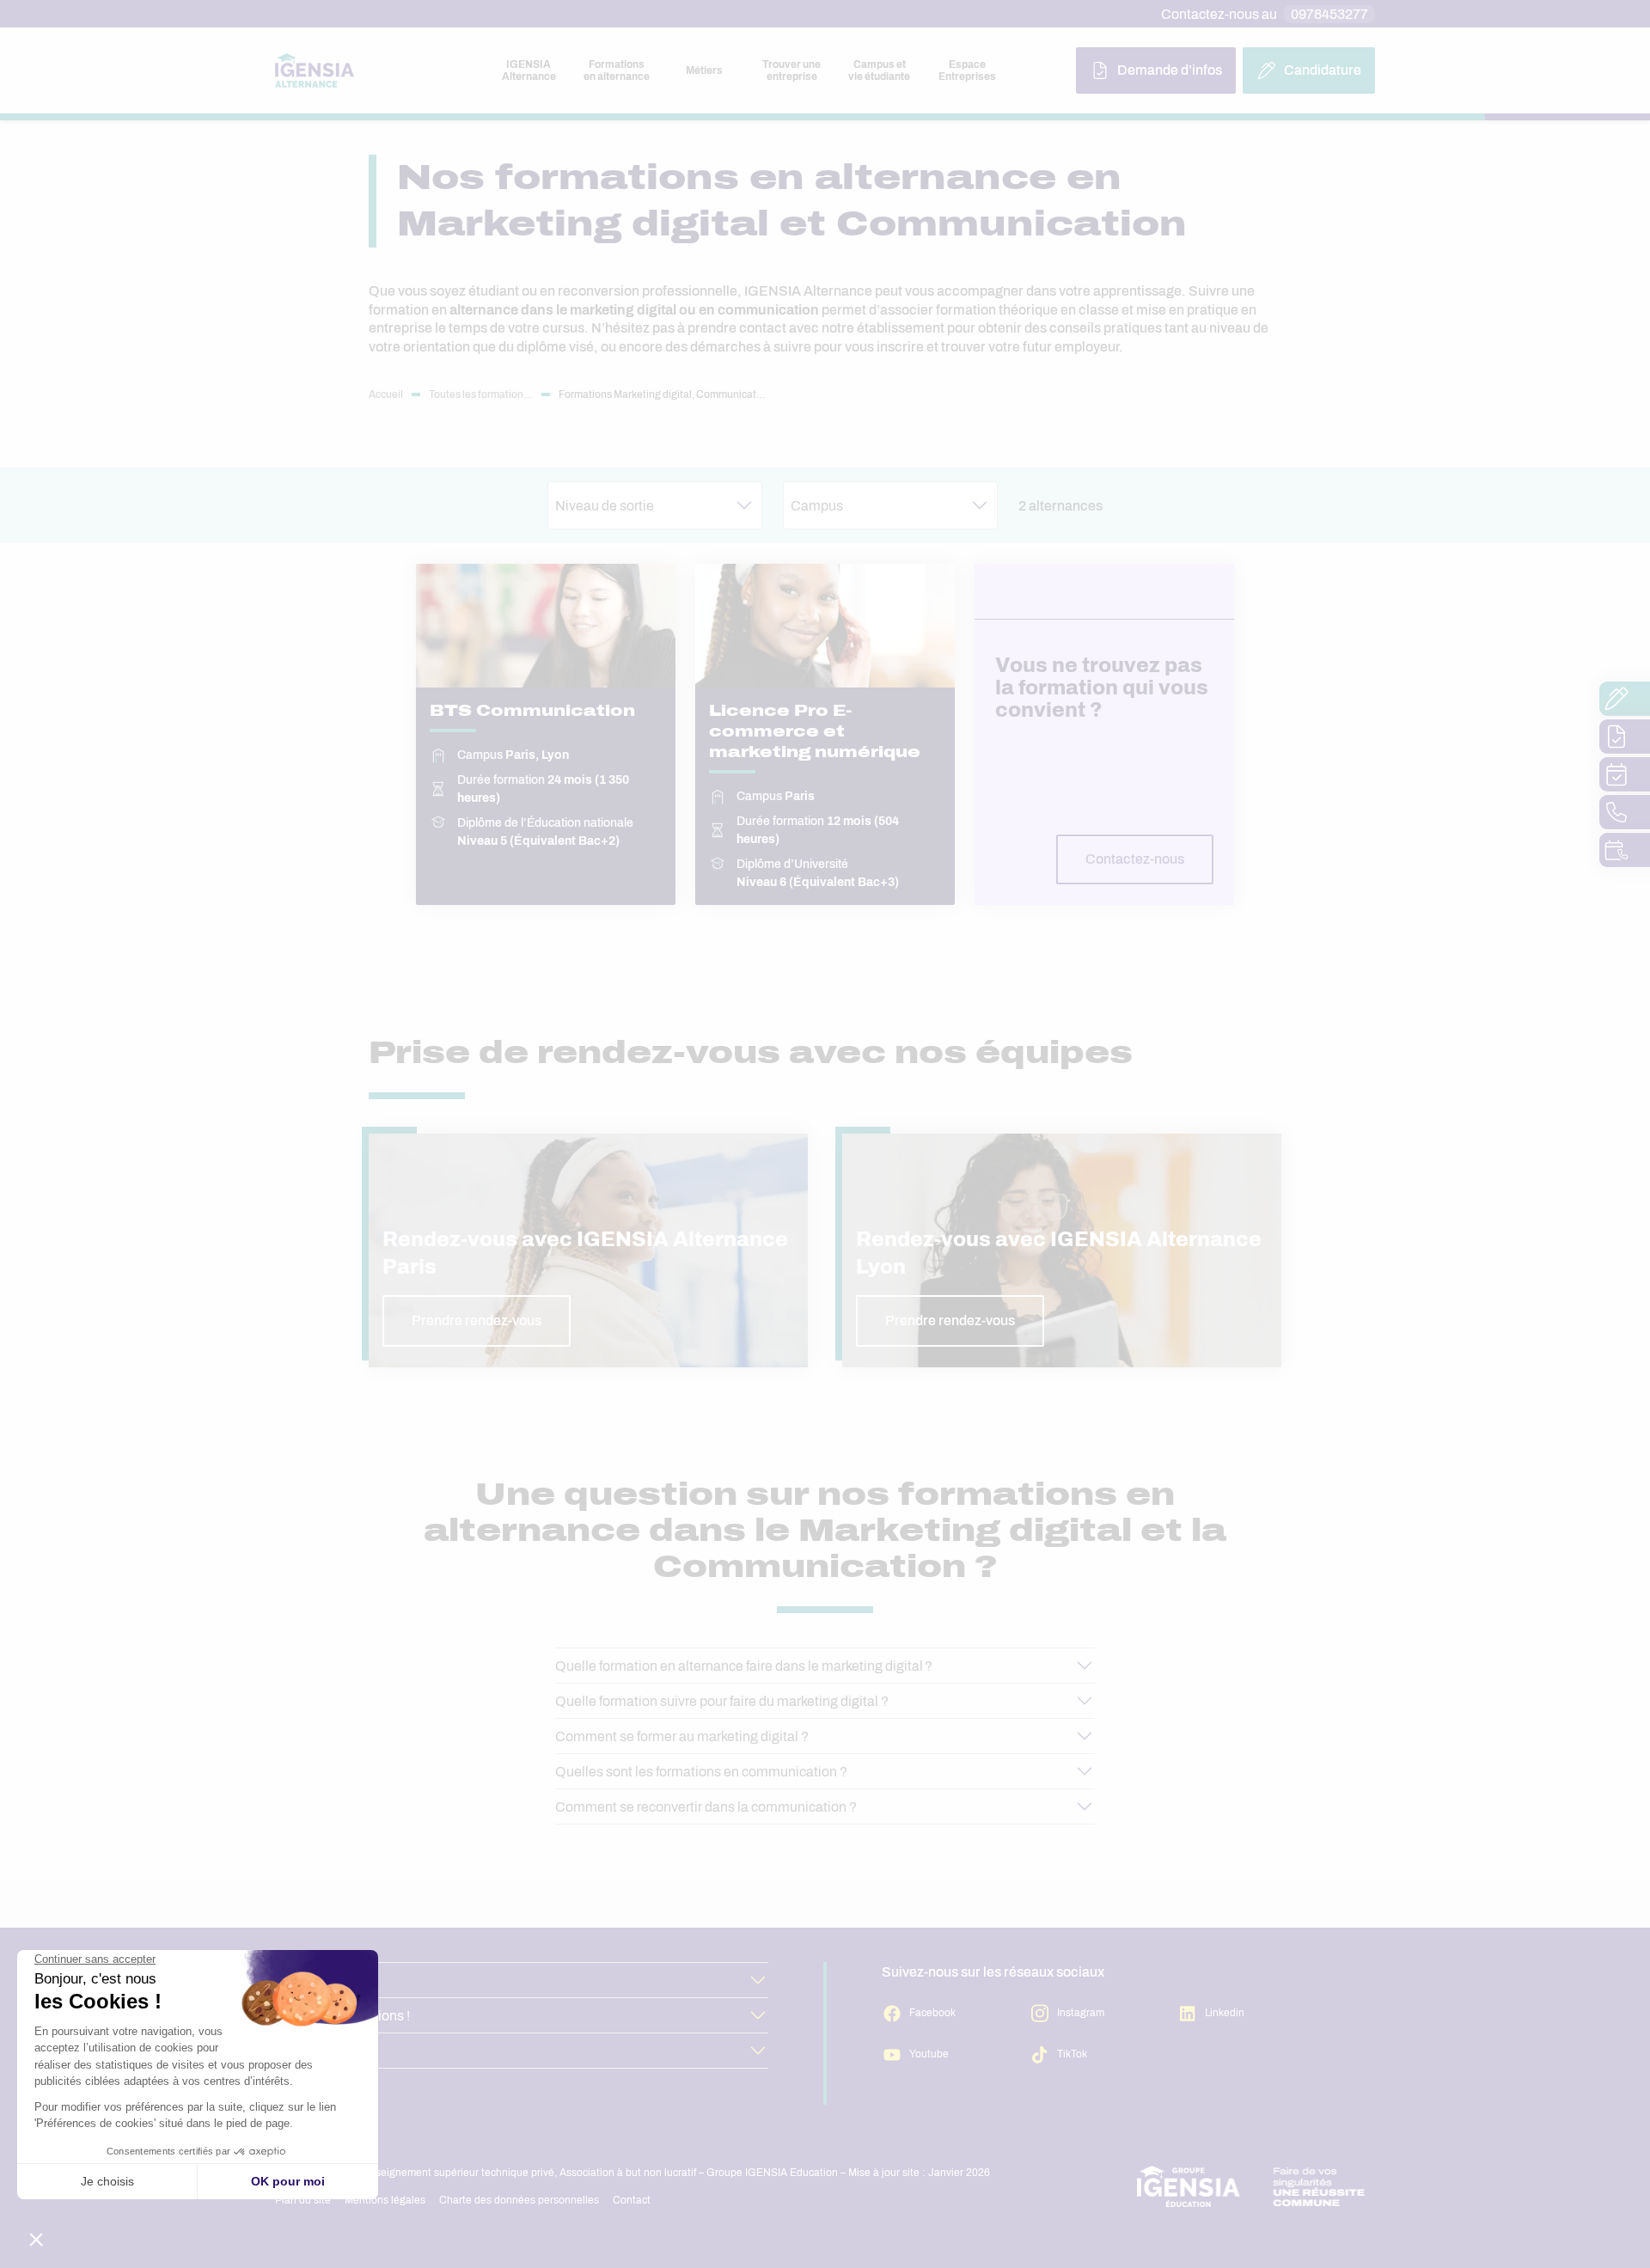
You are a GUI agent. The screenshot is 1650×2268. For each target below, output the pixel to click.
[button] (655, 505)
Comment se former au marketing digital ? (682, 1736)
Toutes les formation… (481, 394)
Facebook (932, 2013)
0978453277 (1329, 14)
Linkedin (1225, 2013)
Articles (298, 1981)
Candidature (1323, 70)
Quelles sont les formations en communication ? (701, 1772)
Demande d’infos (1170, 70)
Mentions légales (385, 2200)
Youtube (929, 2054)
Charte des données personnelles (519, 2200)
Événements (314, 2051)
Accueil (386, 394)
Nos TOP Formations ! (342, 2016)
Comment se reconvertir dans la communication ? (706, 1807)
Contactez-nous (1135, 859)
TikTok (1072, 2054)
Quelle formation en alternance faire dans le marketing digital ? (744, 1666)
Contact (632, 2200)
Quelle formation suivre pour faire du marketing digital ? (722, 1701)
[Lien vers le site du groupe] (1251, 2186)
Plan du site (303, 2200)
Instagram (1081, 2013)
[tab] (529, 70)
